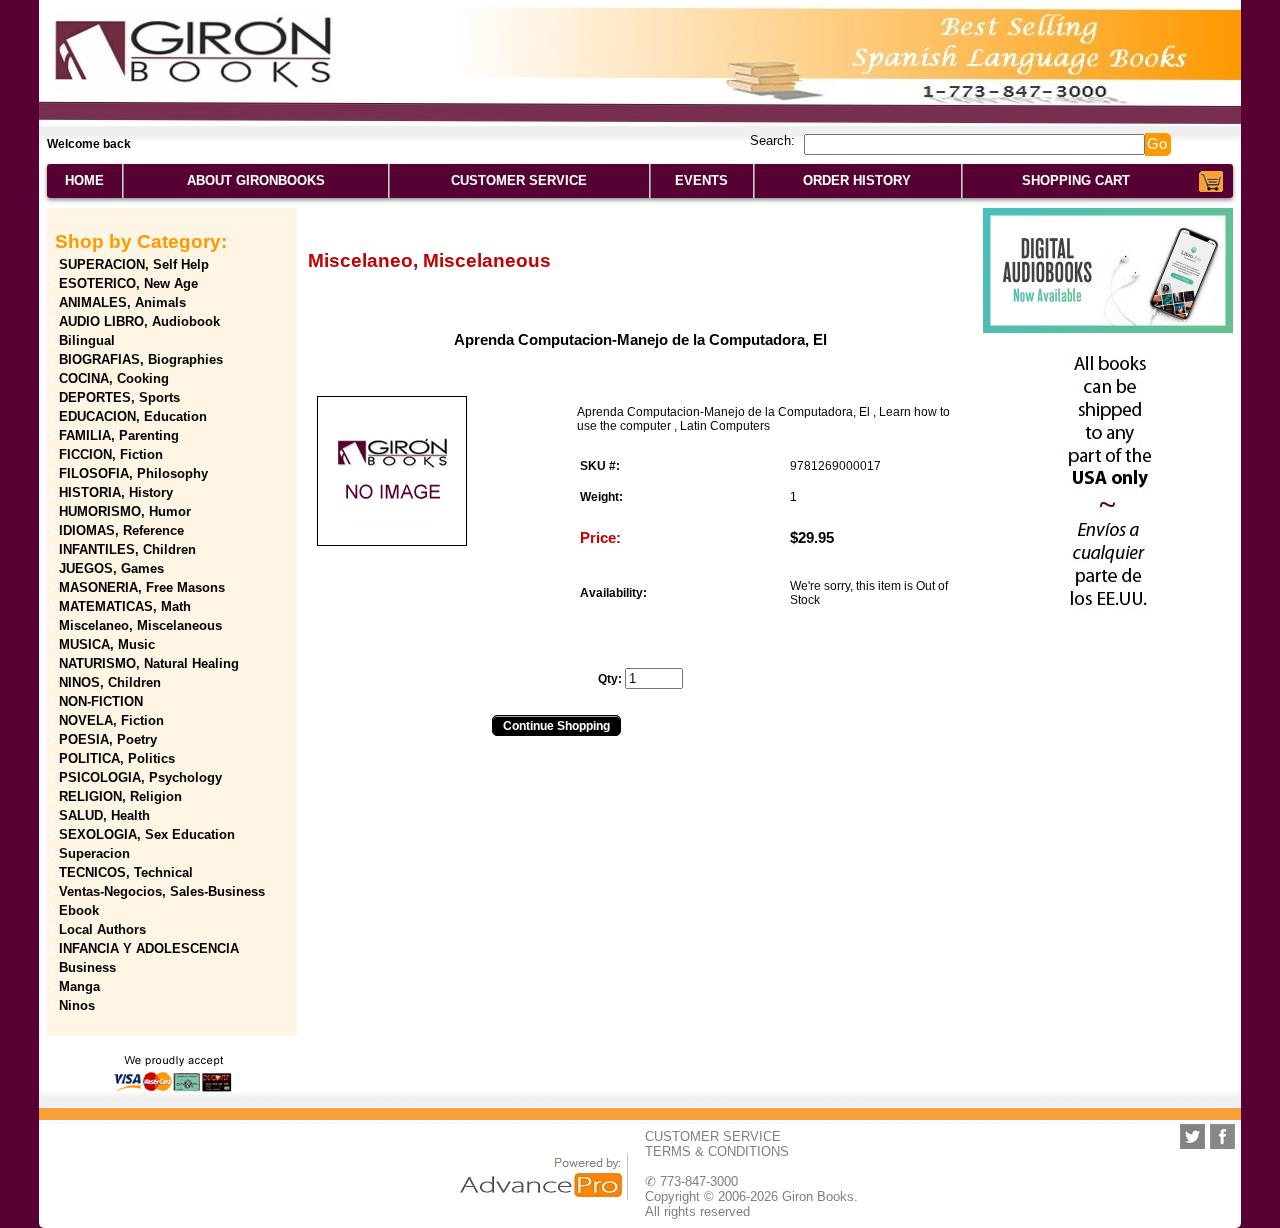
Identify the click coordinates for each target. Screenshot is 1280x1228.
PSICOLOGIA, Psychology (140, 777)
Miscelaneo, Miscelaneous (140, 625)
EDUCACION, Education (133, 416)
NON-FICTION (101, 701)
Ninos (77, 1005)
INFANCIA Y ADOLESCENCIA (149, 948)
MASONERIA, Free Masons (142, 587)
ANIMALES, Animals (122, 302)
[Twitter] (1192, 1136)
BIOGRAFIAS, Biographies (141, 359)
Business (87, 967)
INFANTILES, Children (127, 549)
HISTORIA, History (116, 492)
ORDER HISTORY (857, 180)
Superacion (94, 853)
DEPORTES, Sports (119, 397)
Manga (79, 986)
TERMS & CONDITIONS (717, 1151)
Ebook (79, 910)
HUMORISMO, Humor (125, 511)
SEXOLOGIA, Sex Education (147, 834)
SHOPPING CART (1076, 180)
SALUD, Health (104, 815)
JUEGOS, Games (111, 568)
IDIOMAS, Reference (121, 530)
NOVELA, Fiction (111, 720)
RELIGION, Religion (120, 796)
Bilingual (87, 340)
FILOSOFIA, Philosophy (133, 473)
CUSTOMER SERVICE (519, 180)
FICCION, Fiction (111, 454)
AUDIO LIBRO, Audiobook (139, 321)
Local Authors (102, 929)
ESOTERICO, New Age (128, 283)
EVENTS (701, 180)
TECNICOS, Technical (126, 872)
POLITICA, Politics (117, 758)
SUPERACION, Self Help (134, 264)
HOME (84, 180)
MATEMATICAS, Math (125, 606)
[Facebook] (1222, 1136)
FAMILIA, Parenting (119, 435)
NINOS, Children (110, 682)
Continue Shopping (556, 726)
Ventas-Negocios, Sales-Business (162, 891)
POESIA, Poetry (108, 739)
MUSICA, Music (107, 644)
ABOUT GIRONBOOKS (256, 180)
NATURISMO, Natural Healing (149, 663)
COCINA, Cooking (114, 378)
